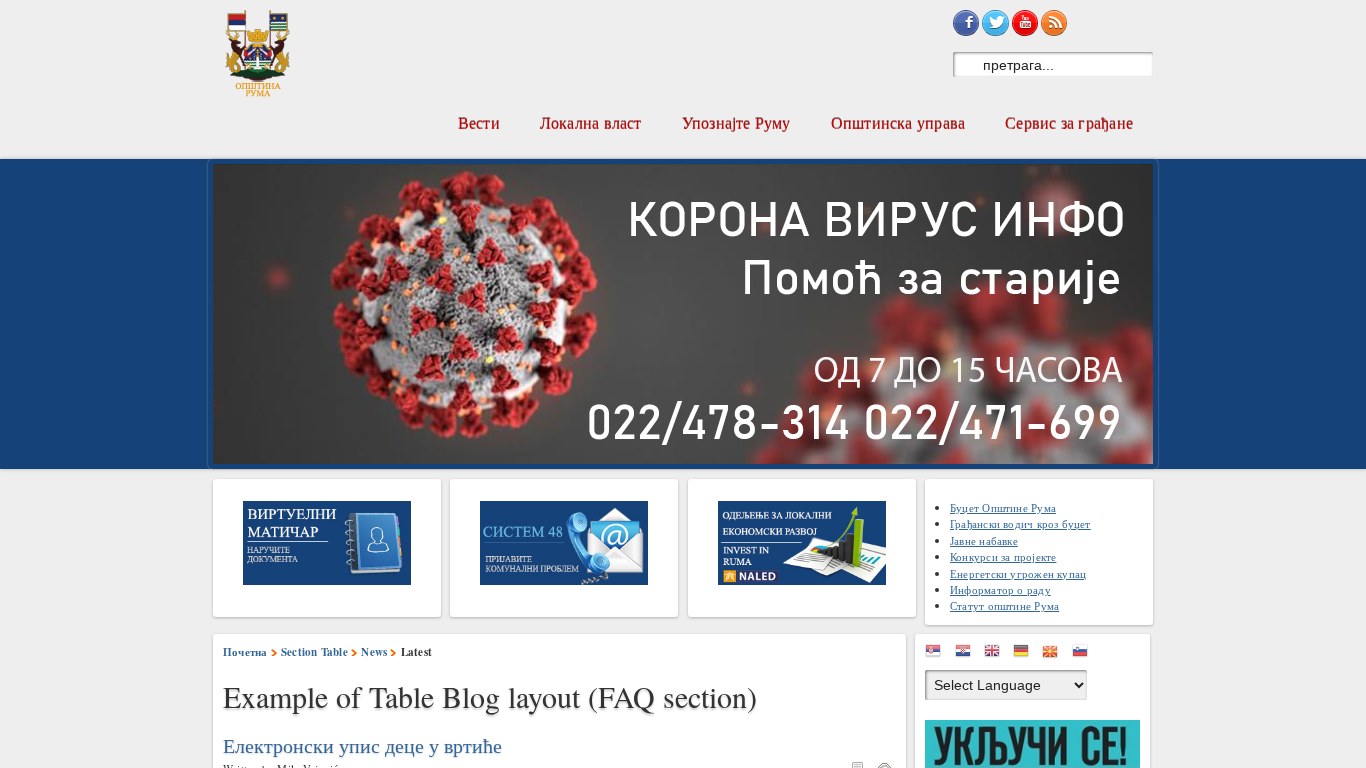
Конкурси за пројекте (1003, 556)
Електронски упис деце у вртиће (362, 746)
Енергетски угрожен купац (1018, 573)
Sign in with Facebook (966, 23)
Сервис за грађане (1069, 122)
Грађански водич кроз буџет (1020, 523)
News (374, 652)
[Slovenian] (1085, 654)
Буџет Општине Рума (1003, 507)
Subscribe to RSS (1054, 23)
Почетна (245, 652)
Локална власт (591, 122)
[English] (997, 654)
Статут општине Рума (1004, 605)
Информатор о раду (1000, 589)
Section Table (314, 652)
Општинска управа (898, 122)
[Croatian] (968, 654)
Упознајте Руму (736, 122)
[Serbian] (938, 654)
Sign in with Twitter (995, 23)
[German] (1026, 654)
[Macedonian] (1055, 654)
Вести (479, 122)
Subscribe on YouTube (1025, 23)
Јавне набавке (984, 540)
